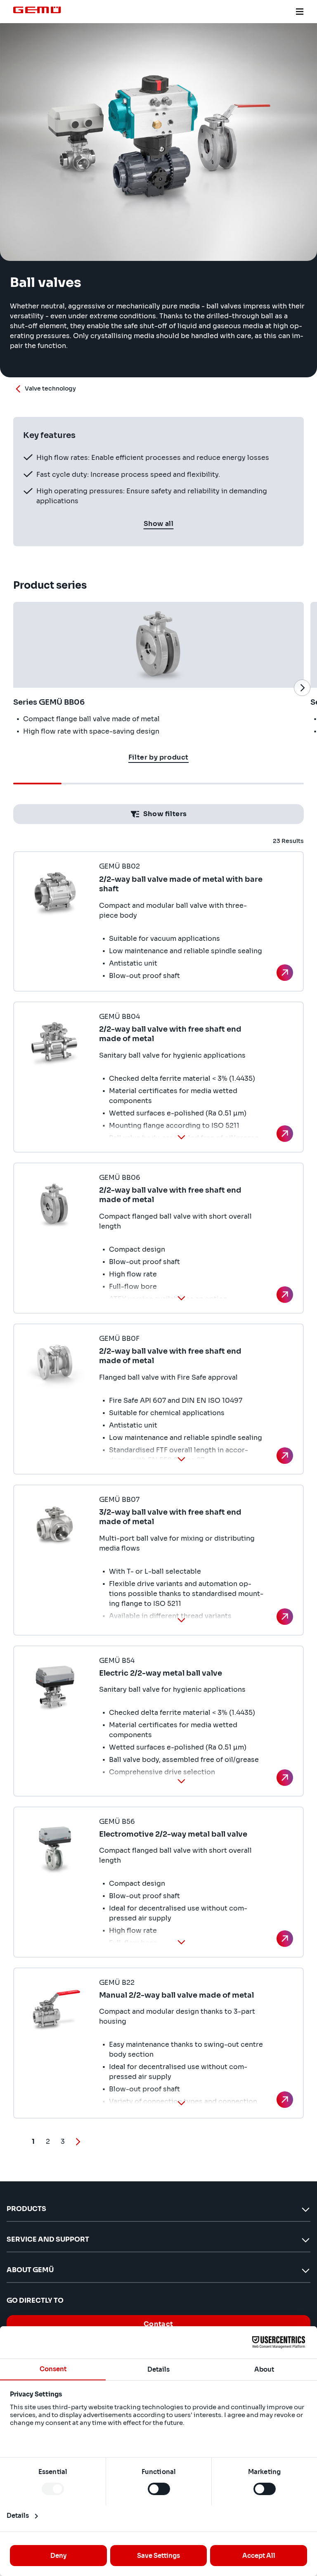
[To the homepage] (37, 10)
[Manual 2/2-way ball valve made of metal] (285, 2100)
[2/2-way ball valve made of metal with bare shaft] (285, 973)
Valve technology (50, 388)
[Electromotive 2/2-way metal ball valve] (285, 1939)
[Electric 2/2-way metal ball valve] (285, 1778)
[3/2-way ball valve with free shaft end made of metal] (285, 1617)
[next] (302, 688)
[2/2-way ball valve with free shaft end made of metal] (285, 1134)
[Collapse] (181, 1137)
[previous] (15, 688)
